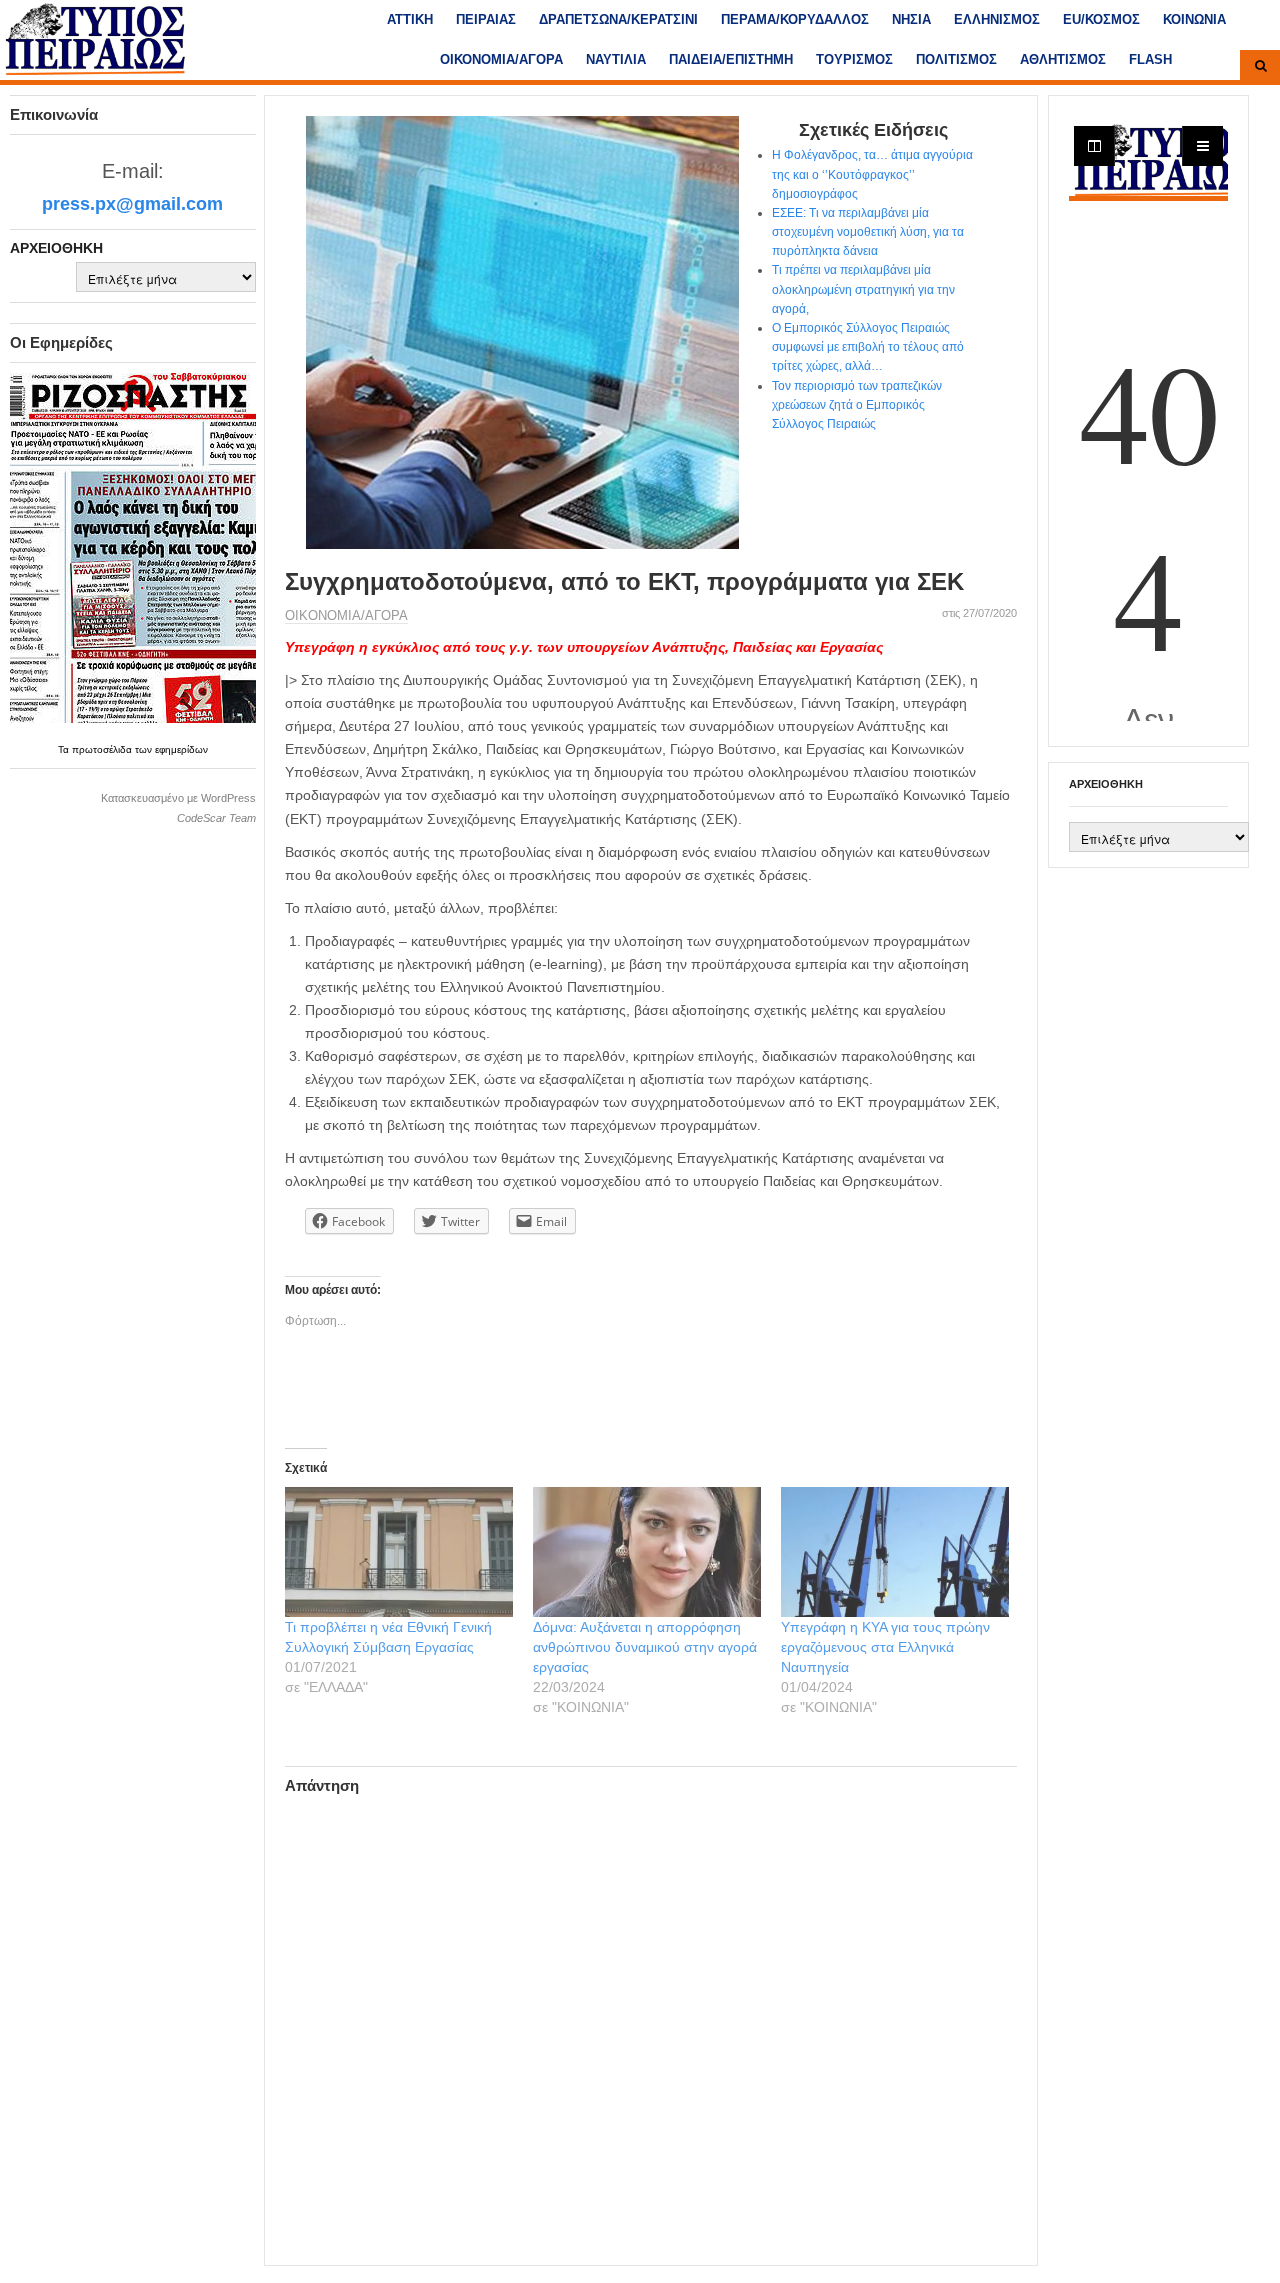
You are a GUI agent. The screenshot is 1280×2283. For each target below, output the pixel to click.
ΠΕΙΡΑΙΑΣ (486, 19)
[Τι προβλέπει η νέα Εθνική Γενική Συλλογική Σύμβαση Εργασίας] (399, 1552)
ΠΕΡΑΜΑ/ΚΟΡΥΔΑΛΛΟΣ (795, 19)
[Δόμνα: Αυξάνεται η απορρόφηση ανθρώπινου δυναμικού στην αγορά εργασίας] (647, 1552)
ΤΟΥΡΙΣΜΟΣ (854, 59)
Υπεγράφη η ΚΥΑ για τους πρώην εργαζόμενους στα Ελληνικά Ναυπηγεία (885, 1647)
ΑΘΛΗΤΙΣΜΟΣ (1063, 59)
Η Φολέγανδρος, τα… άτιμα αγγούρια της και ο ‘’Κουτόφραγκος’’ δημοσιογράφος (872, 174)
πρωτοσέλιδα (103, 749)
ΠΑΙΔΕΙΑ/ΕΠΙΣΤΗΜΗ (731, 59)
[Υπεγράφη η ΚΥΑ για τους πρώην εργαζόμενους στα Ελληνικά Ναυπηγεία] (895, 1552)
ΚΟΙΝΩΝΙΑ (1194, 19)
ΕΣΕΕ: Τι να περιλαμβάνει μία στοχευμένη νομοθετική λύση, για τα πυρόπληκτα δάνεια (868, 232)
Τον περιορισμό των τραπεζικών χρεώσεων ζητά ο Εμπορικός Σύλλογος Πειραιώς (857, 405)
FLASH (1150, 59)
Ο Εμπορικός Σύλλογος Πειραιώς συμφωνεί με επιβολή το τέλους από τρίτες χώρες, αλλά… (868, 347)
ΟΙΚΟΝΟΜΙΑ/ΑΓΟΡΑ (501, 59)
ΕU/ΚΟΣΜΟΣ (1101, 19)
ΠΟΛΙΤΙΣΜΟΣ (956, 59)
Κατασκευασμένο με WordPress (178, 798)
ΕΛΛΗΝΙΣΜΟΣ (997, 19)
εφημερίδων (181, 749)
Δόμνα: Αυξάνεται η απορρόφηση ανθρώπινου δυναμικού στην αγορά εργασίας (645, 1647)
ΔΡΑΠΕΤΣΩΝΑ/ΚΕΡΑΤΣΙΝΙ (618, 19)
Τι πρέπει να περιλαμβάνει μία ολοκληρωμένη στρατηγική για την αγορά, (863, 289)
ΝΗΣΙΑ (911, 19)
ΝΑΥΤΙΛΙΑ (616, 59)
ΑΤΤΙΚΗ (410, 19)
